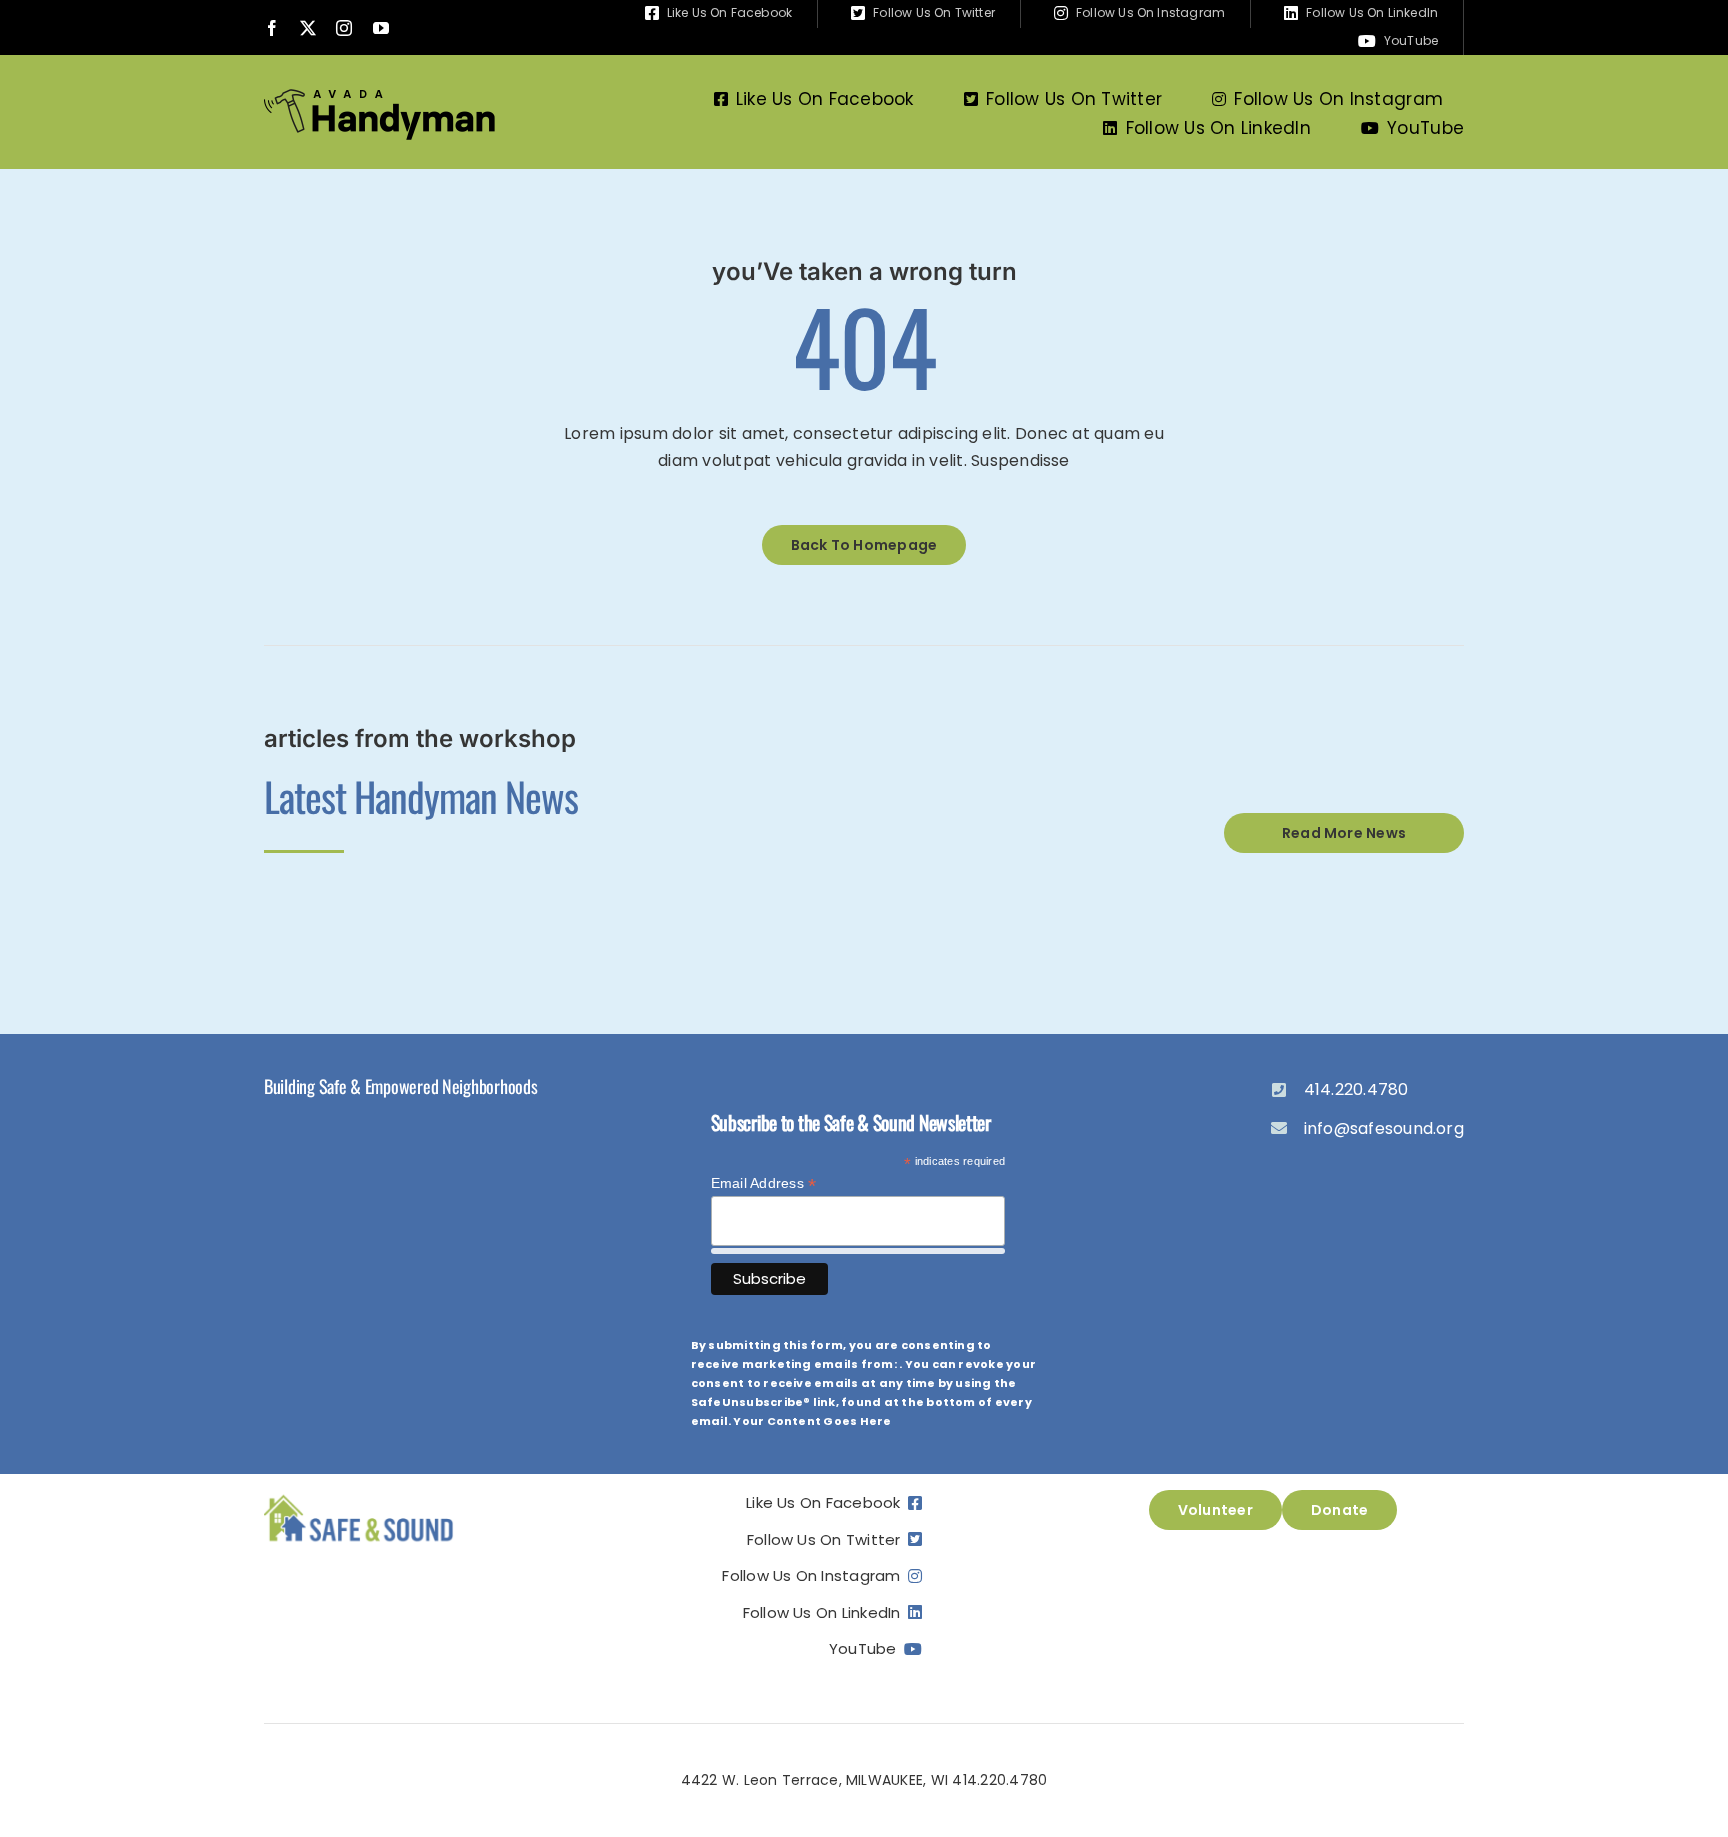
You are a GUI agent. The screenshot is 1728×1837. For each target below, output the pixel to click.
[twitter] (308, 28)
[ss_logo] (359, 1497)
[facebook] (272, 28)
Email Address (764, 1183)
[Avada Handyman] (379, 96)
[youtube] (381, 28)
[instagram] (344, 28)
